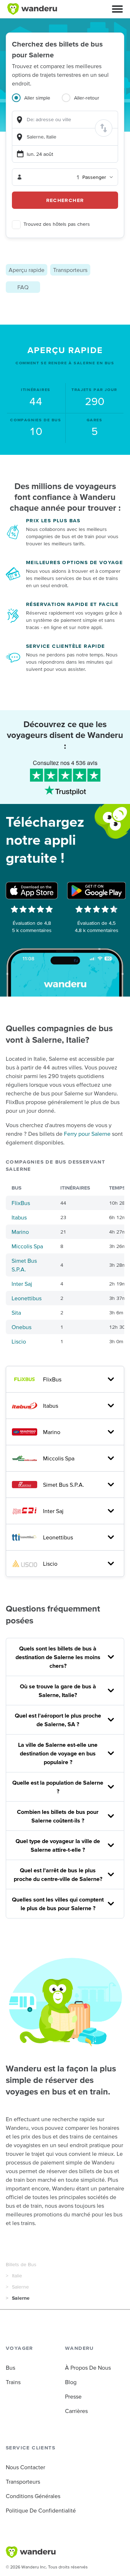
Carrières (76, 2411)
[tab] (37, 102)
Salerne (20, 2287)
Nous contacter (25, 2467)
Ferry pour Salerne (87, 1134)
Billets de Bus (21, 2264)
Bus (10, 2368)
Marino (20, 1232)
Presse (73, 2396)
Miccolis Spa (27, 1246)
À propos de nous (88, 2368)
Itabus (19, 1217)
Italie (17, 2276)
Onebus (21, 1327)
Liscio (19, 1341)
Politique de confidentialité (41, 2510)
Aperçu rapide (27, 270)
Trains (13, 2382)
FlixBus (21, 1203)
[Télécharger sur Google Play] (96, 891)
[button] (117, 9)
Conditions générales (33, 2496)
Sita (16, 1313)
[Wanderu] (32, 9)
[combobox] (65, 120)
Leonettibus (27, 1298)
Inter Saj (22, 1284)
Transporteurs (70, 270)
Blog (71, 2382)
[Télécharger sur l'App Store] (32, 891)
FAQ (23, 287)
